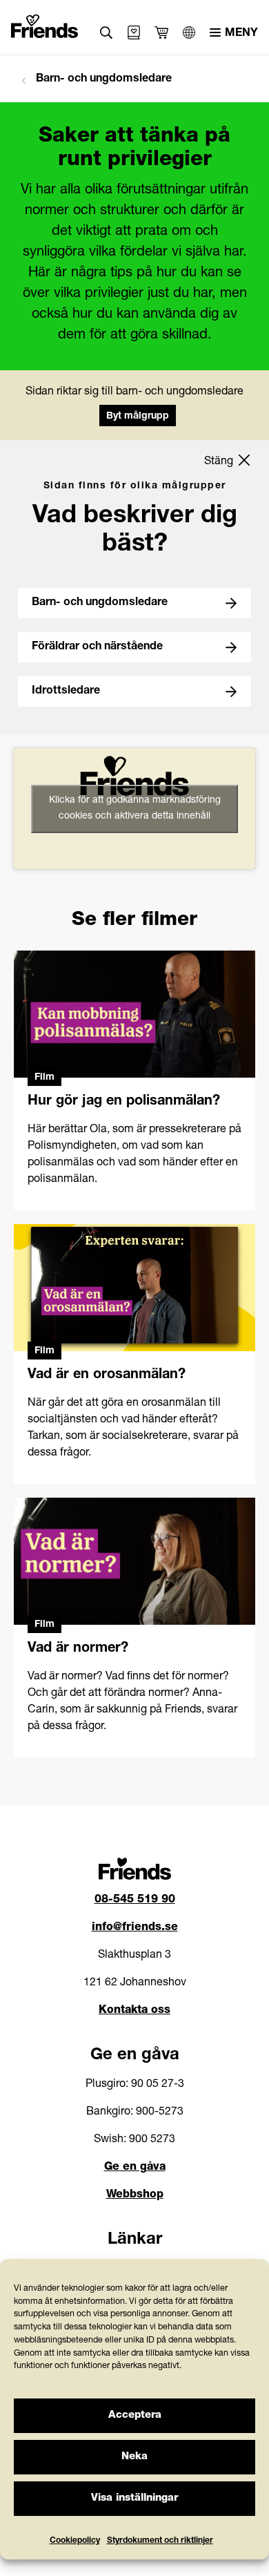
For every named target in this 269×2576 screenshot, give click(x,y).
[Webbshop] (134, 32)
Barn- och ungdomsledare (102, 79)
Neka (134, 2457)
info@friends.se (135, 1928)
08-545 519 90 (135, 1900)
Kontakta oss (134, 2011)
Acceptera (135, 2415)
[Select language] (189, 32)
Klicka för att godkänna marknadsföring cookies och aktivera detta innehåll (135, 809)
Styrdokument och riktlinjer (160, 2541)
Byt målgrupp (138, 417)
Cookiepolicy (75, 2541)
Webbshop (135, 2195)
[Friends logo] (45, 23)
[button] (107, 33)
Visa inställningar (134, 2498)
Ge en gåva (135, 2168)
